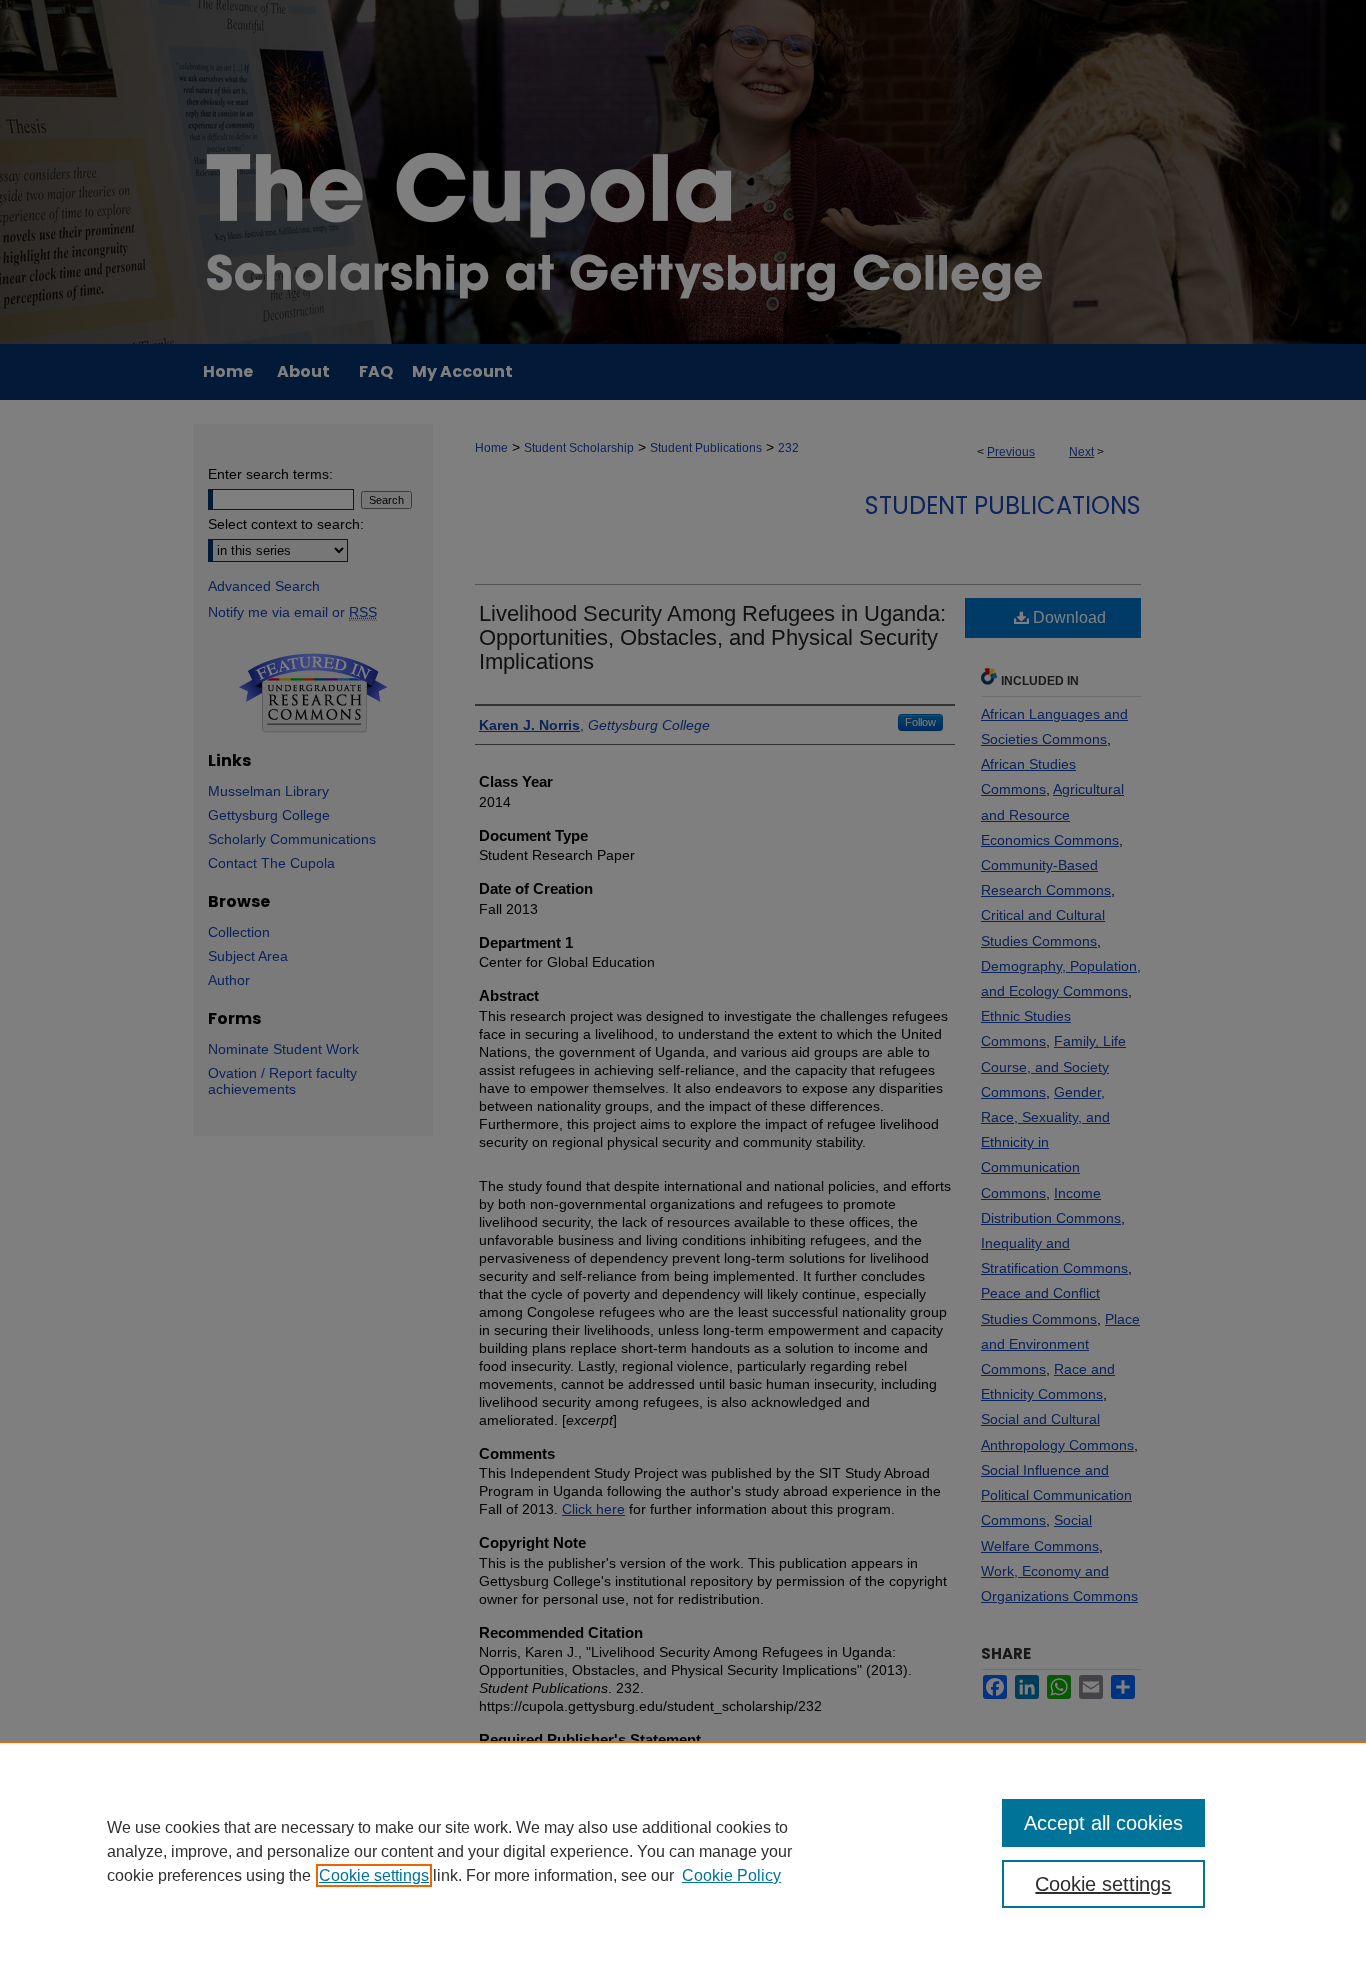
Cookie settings (374, 1875)
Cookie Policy (731, 1875)
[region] (683, 1851)
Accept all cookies (1103, 1823)
